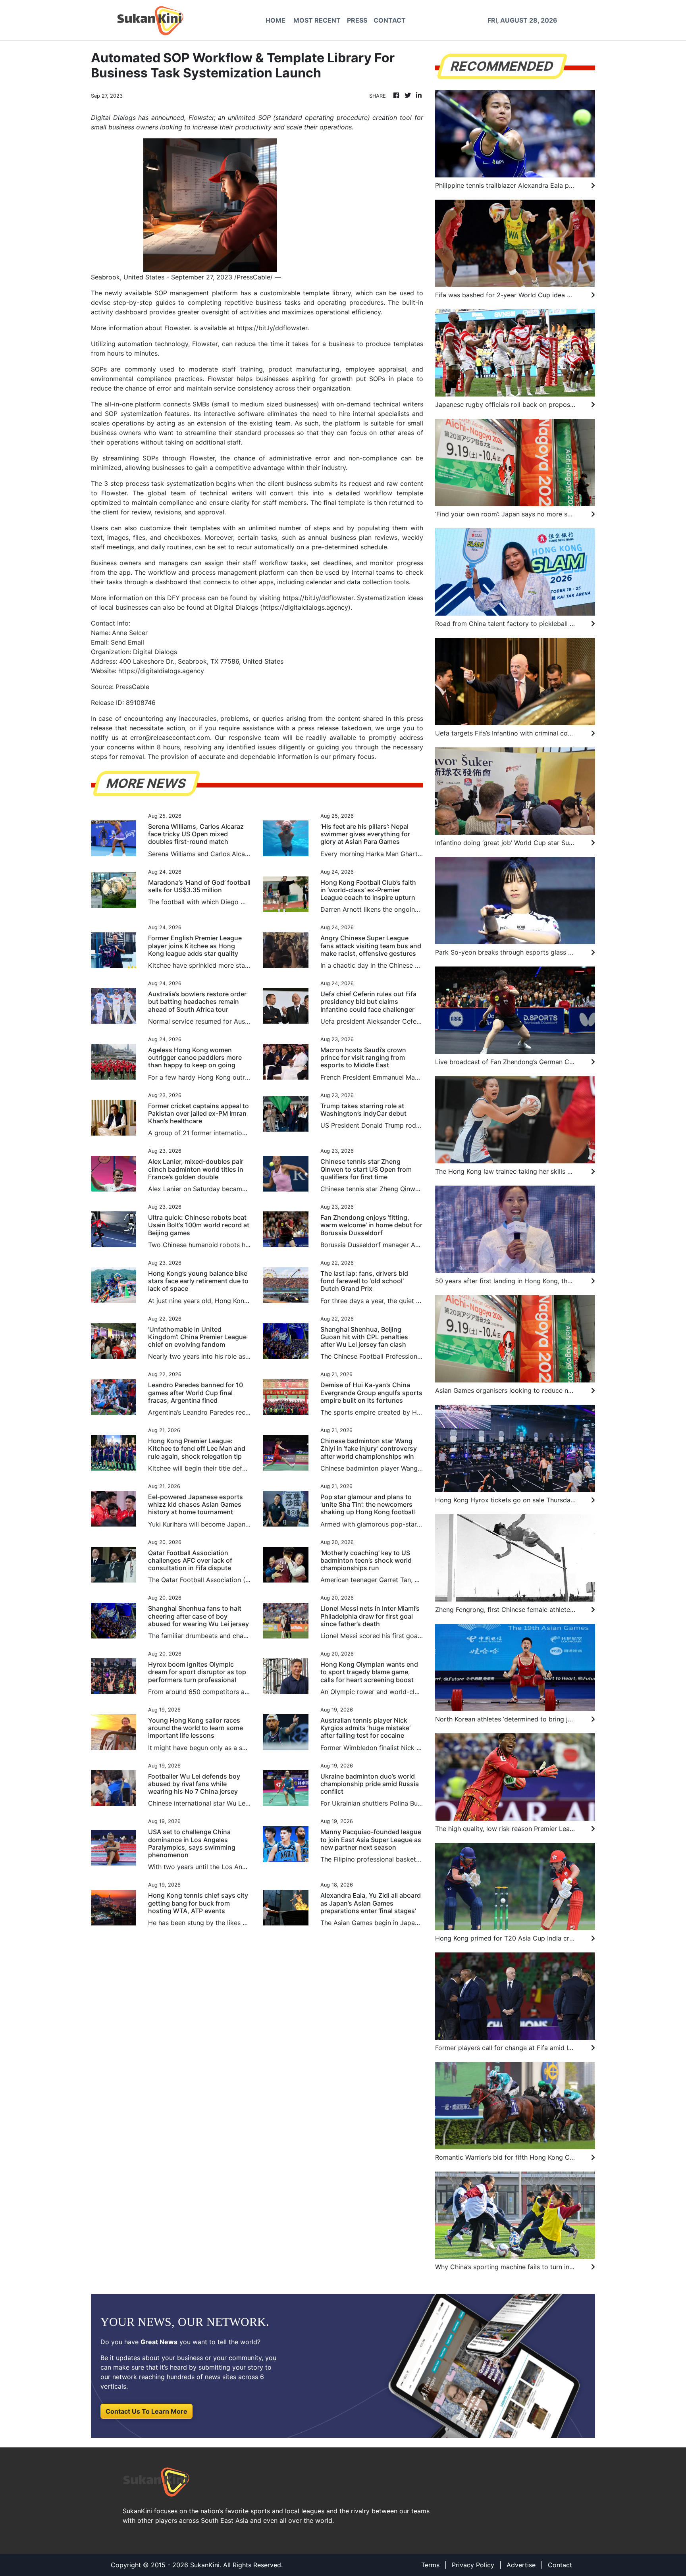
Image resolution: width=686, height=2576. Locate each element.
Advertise (521, 2565)
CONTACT (390, 20)
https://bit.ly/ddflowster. (319, 598)
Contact (560, 2565)
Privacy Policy (473, 2565)
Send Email (127, 642)
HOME (276, 20)
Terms (430, 2565)
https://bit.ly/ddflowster (272, 328)
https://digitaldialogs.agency (305, 607)
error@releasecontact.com (170, 737)
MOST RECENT (317, 20)
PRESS (357, 20)
